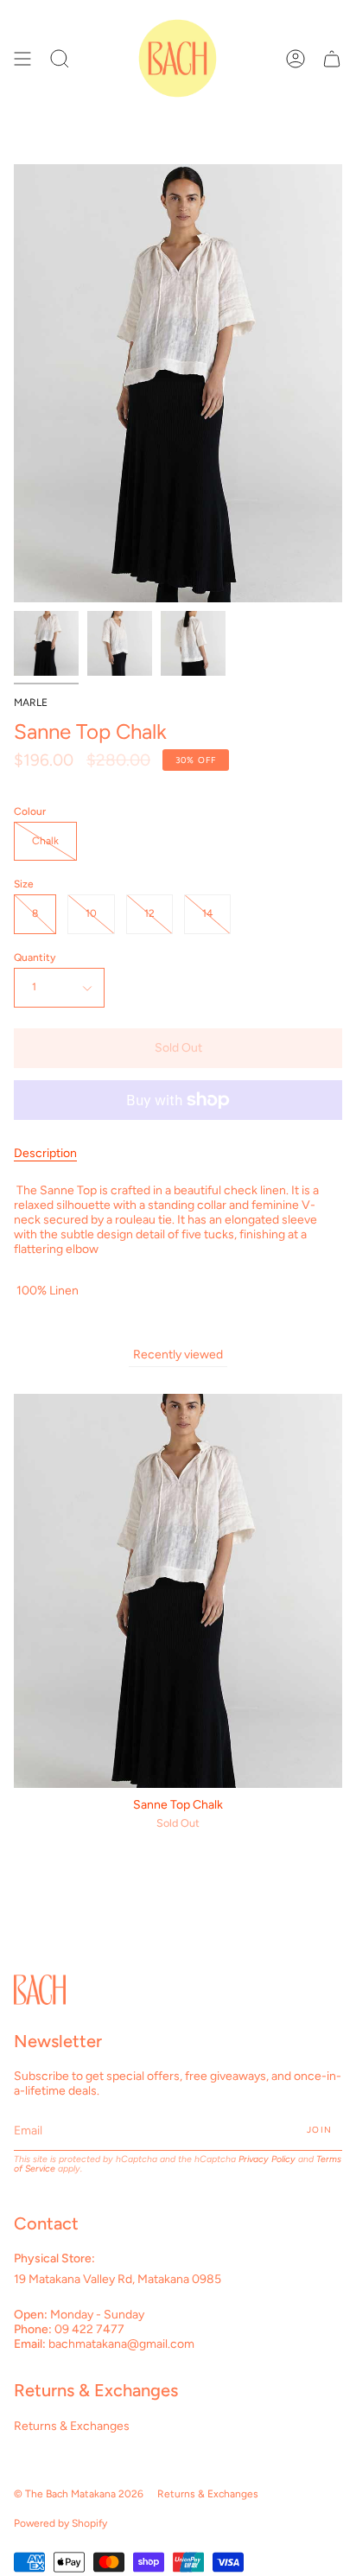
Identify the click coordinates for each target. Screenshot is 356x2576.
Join (319, 2130)
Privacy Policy (267, 2159)
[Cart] (332, 58)
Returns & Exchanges (72, 2426)
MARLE (31, 703)
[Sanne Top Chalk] (46, 643)
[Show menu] (22, 58)
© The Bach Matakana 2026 (79, 2494)
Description (45, 1153)
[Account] (296, 58)
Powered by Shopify (60, 2523)
